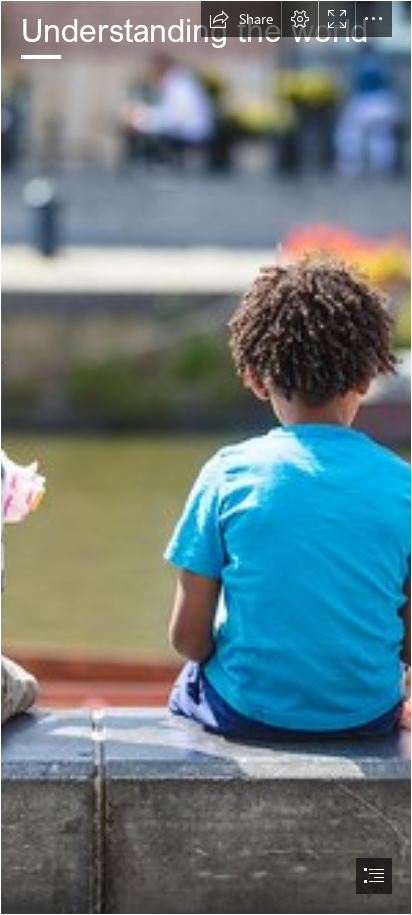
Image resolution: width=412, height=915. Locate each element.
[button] (241, 19)
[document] (206, 457)
